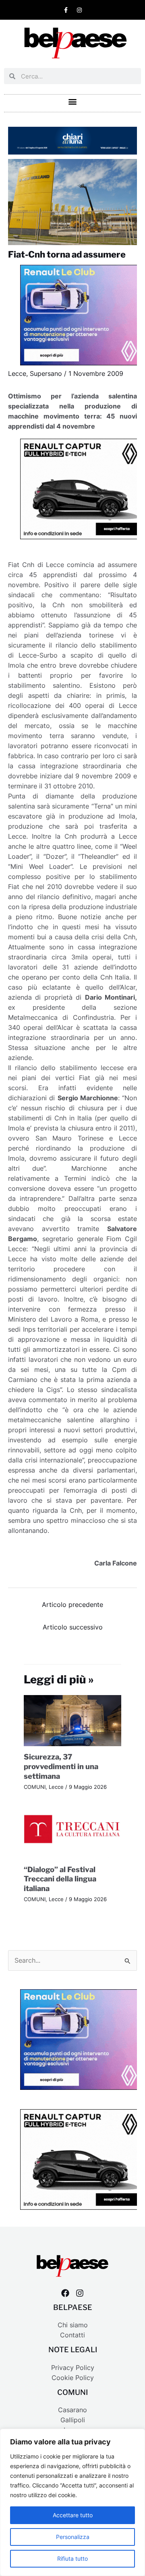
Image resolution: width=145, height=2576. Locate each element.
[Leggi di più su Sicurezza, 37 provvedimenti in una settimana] (73, 1720)
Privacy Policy (73, 2368)
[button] (73, 101)
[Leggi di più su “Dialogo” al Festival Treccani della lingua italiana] (73, 1832)
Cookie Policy (73, 2378)
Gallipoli (73, 2420)
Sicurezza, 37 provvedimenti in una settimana (61, 1766)
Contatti (72, 2335)
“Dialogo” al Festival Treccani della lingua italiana (60, 1879)
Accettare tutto (73, 2515)
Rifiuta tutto (72, 2558)
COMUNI (35, 1787)
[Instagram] (80, 2293)
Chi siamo (73, 2325)
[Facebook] (65, 2293)
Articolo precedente (72, 1605)
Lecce (17, 374)
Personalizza (73, 2537)
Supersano (46, 374)
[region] (72, 2502)
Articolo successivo (73, 1627)
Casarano (72, 2410)
